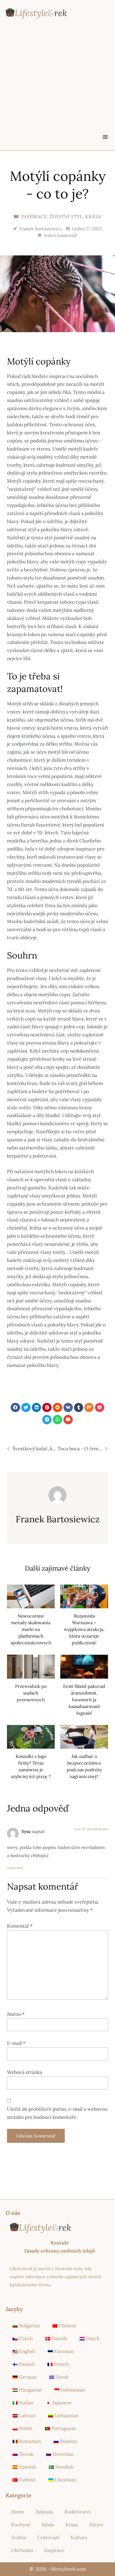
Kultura (79, 2537)
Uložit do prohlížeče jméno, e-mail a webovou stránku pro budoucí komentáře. (57, 2113)
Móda (48, 2525)
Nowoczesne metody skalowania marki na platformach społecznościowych (31, 1629)
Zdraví (96, 2525)
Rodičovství (77, 2512)
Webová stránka (25, 2072)
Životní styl (66, 217)
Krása (93, 217)
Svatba (19, 2537)
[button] (105, 137)
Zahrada (44, 2512)
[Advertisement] (57, 87)
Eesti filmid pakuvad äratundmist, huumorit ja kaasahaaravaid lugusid (84, 1700)
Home (18, 2512)
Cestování (48, 2537)
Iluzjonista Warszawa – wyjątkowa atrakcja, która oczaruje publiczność (84, 1629)
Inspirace (34, 217)
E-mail (16, 2043)
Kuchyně (21, 2525)
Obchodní (22, 2550)
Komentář (20, 1926)
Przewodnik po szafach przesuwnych (31, 1693)
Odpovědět (15, 1868)
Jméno (16, 2014)
